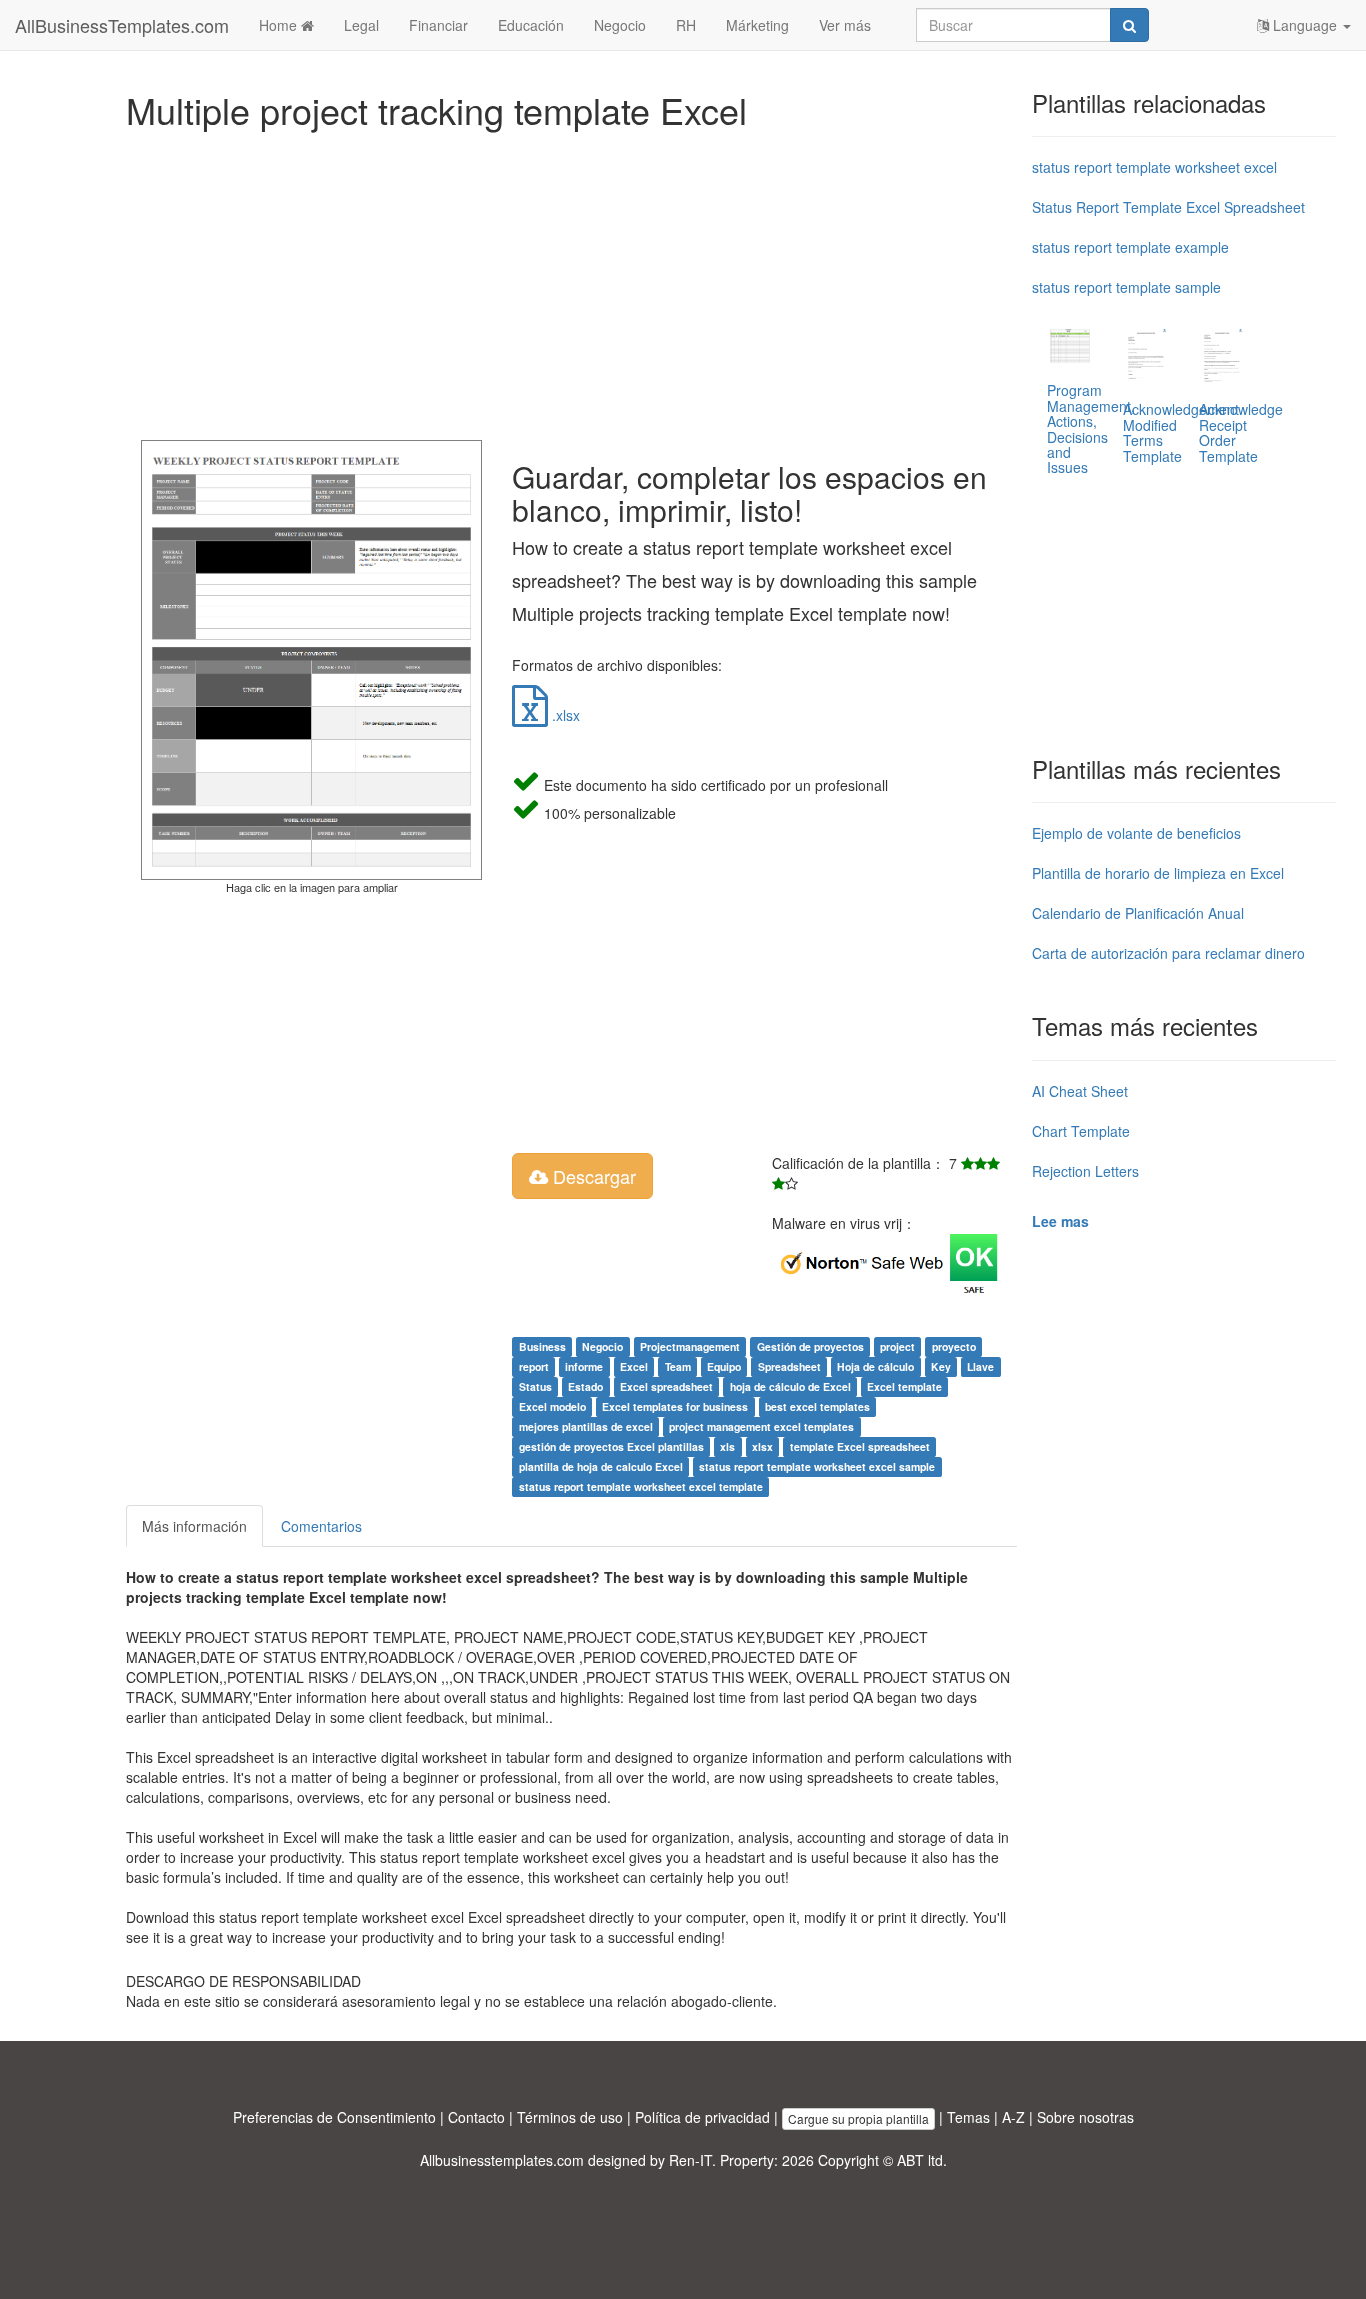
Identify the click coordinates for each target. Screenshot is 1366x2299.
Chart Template (1081, 1131)
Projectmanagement (690, 1346)
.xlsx (564, 715)
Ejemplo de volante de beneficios (1136, 833)
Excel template (904, 1386)
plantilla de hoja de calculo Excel (601, 1466)
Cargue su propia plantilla (858, 2118)
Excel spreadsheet (666, 1386)
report (534, 1366)
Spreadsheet (789, 1366)
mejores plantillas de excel (586, 1426)
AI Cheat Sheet (1080, 1091)
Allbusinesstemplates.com (502, 2160)
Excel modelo (552, 1406)
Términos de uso (570, 2117)
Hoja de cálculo (875, 1366)
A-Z (1013, 2117)
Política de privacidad (702, 2117)
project (897, 1346)
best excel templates (817, 1406)
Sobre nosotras (1085, 2117)
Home (280, 25)
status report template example (1130, 247)
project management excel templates (761, 1426)
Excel (634, 1366)
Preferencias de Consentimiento (334, 2117)
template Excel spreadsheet (860, 1446)
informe (584, 1366)
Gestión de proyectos (810, 1346)
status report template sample (1126, 287)
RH (686, 25)
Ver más (845, 25)
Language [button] (1305, 25)
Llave (980, 1366)
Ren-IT (690, 2160)
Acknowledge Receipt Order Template (1241, 432)
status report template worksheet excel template (641, 1486)
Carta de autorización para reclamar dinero (1168, 953)
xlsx (762, 1446)
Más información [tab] (194, 1526)
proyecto (954, 1346)
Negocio (620, 25)
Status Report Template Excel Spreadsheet (1168, 207)
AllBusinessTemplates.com (122, 25)
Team (678, 1366)
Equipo (724, 1366)
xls (727, 1446)
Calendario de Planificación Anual (1138, 913)
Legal (361, 25)
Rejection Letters (1085, 1171)
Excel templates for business (675, 1406)
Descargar (592, 1176)
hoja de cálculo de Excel (790, 1386)
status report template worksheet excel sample (817, 1466)
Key (941, 1366)
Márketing (757, 25)
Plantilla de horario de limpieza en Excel (1158, 873)
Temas (968, 2117)
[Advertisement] (571, 280)
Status (535, 1386)
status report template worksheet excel (1154, 167)
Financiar (438, 25)
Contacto (476, 2117)
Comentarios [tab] (321, 1526)
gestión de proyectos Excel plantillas (611, 1446)
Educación (531, 25)
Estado (585, 1386)
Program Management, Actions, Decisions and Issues (1091, 428)
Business (542, 1346)
